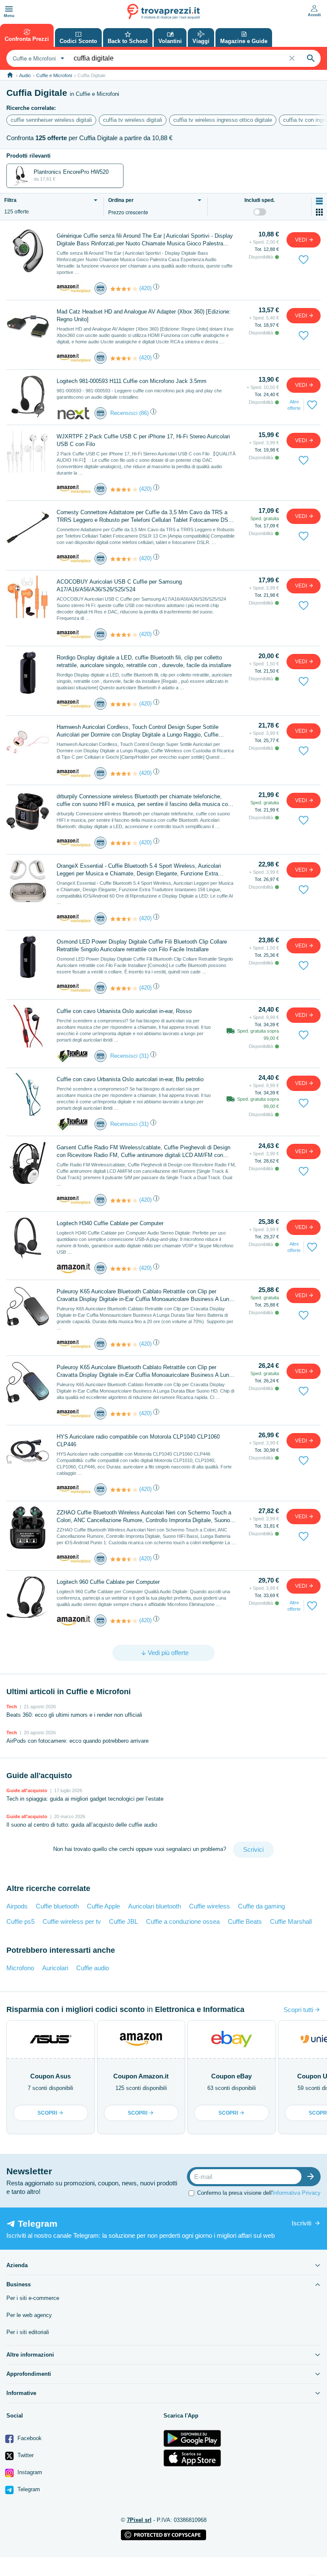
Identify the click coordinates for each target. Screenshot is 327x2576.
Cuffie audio (93, 1968)
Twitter (25, 2455)
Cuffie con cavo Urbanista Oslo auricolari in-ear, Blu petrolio (130, 1079)
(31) (144, 1056)
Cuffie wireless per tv (72, 1921)
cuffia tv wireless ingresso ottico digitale (223, 120)
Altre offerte (294, 405)
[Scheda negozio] (74, 288)
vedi (302, 240)
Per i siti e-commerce (33, 2298)
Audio (25, 75)
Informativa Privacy (297, 2192)
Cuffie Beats (245, 1921)
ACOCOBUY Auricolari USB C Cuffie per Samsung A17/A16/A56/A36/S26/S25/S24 (119, 586)
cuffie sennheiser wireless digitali (51, 120)
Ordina (121, 200)
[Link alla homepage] (10, 75)
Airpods (17, 1906)
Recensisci (124, 413)
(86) (144, 413)
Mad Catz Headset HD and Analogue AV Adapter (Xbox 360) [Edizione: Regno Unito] (144, 315)
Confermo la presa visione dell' (259, 2192)
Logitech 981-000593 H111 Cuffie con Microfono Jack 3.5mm (132, 381)
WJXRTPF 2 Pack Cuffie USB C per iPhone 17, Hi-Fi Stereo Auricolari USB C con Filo (143, 440)
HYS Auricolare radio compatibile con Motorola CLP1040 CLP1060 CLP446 (138, 1441)
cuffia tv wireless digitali (133, 120)
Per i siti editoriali (28, 2332)
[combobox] (37, 58)
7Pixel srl (139, 2520)
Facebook (29, 2438)
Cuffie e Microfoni (54, 75)
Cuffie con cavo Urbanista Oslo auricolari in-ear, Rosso (124, 1011)
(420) (145, 288)
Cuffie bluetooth (57, 1906)
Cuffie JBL (123, 1921)
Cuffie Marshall (291, 1921)
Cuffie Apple (103, 1906)
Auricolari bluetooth (155, 1906)
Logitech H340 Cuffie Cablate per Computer (110, 1223)
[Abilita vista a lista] (319, 201)
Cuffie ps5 (20, 1921)
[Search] (311, 58)
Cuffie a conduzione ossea (183, 1921)
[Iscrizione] (313, 2177)
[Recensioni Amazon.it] (124, 289)
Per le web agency (29, 2315)
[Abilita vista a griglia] (319, 212)
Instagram (29, 2472)
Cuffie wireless (209, 1906)
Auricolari (55, 1968)
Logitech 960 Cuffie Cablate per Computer (108, 1582)
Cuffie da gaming (261, 1906)
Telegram (28, 2489)
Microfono (20, 1968)
